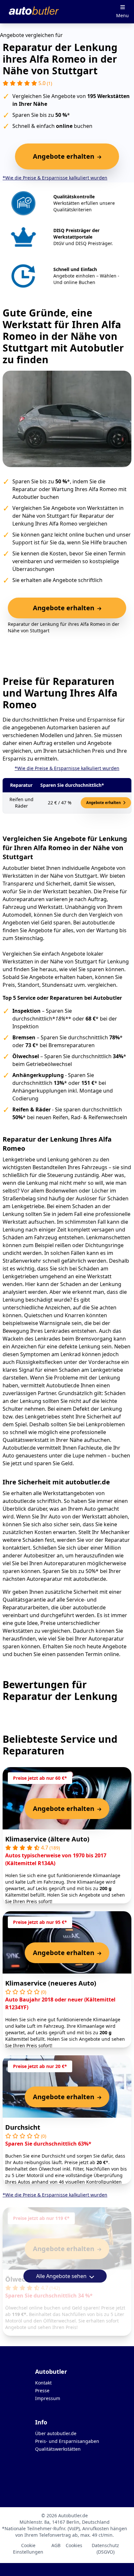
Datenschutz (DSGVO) (105, 2549)
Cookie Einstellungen (28, 2549)
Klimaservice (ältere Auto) (47, 1839)
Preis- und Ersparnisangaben (67, 2441)
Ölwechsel (22, 2279)
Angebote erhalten (104, 803)
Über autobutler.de (56, 2433)
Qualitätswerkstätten (58, 2449)
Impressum (48, 2398)
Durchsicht (23, 2127)
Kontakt (43, 2383)
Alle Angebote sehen (62, 2276)
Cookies (74, 2545)
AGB (56, 2545)
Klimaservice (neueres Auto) (51, 1983)
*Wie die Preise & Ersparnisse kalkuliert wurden (55, 178)
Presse (42, 2390)
